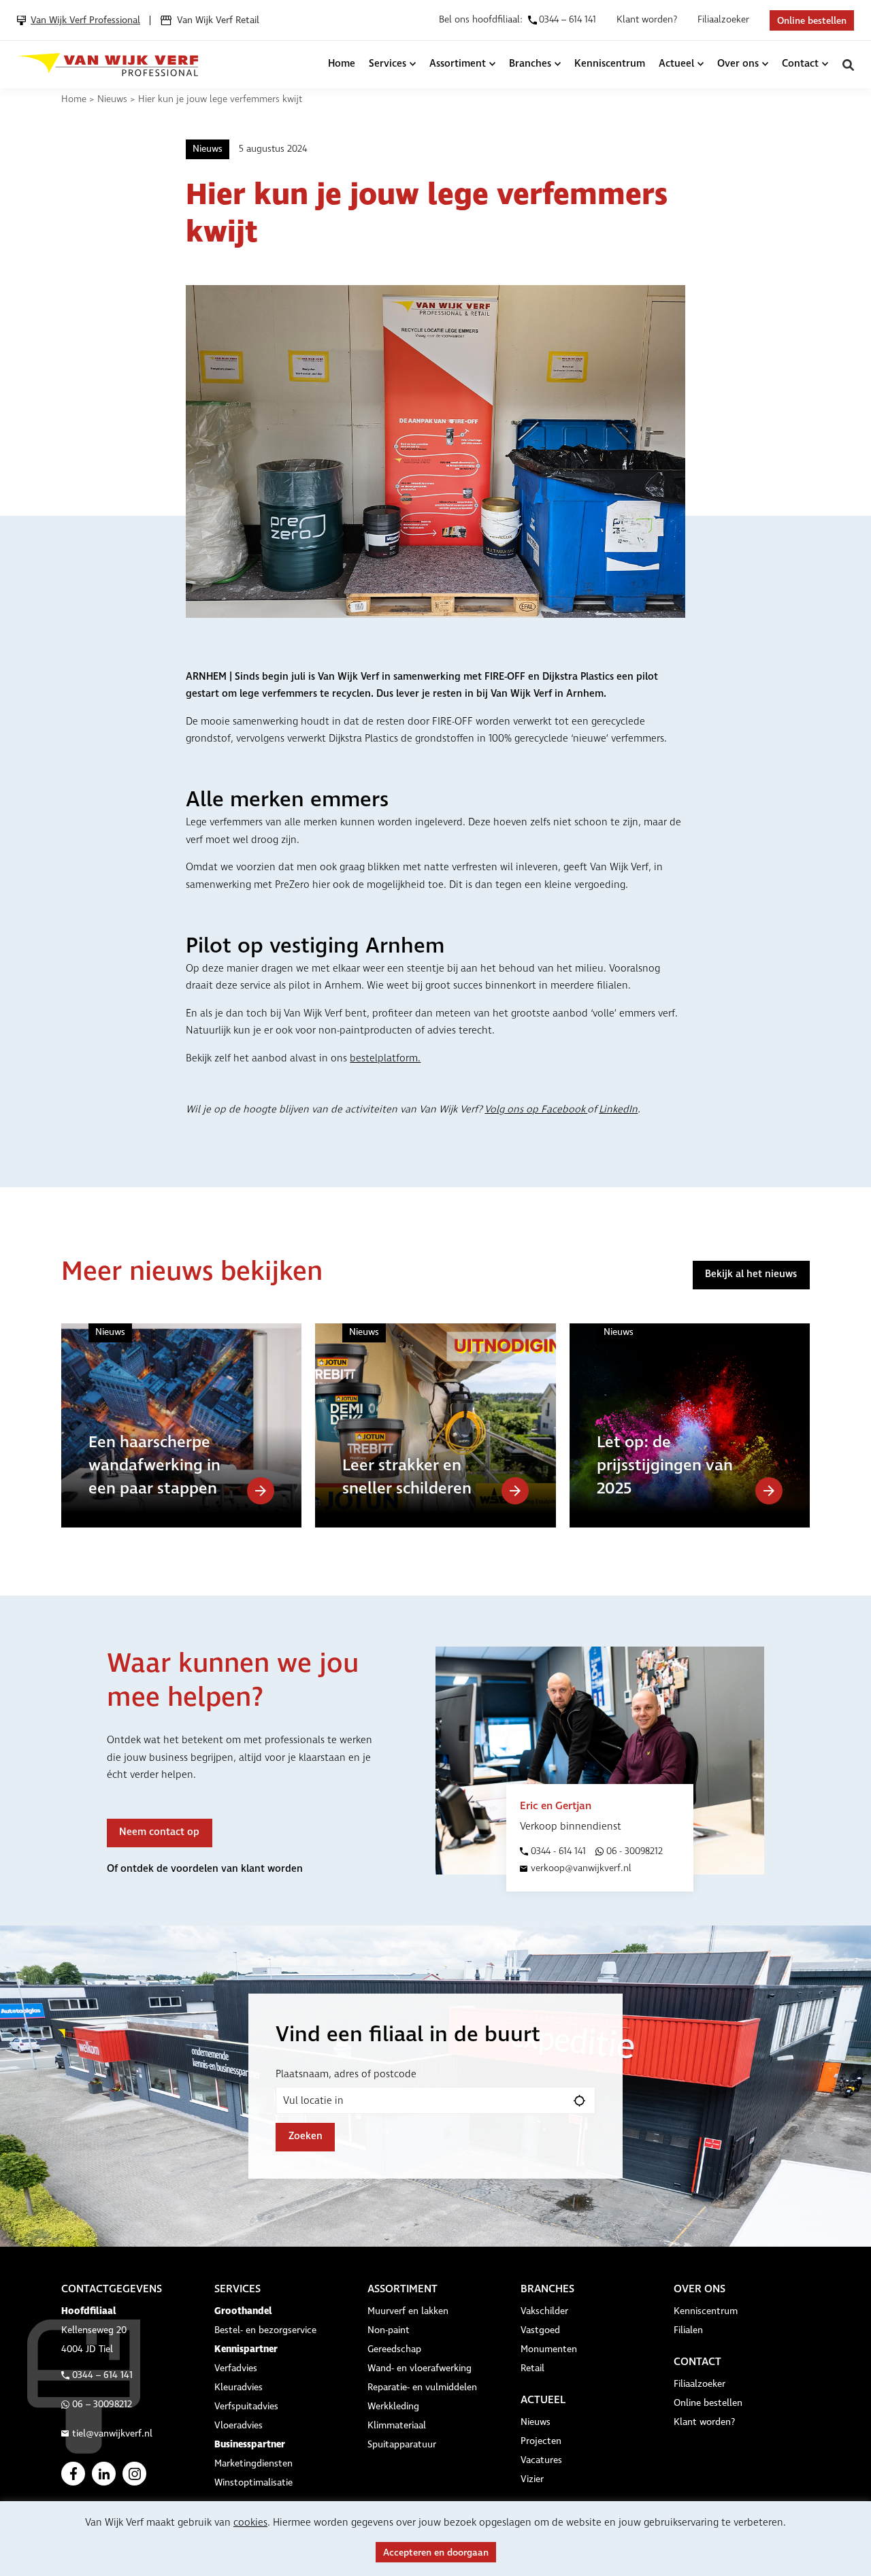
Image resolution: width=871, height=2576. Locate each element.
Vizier (532, 2479)
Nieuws (112, 99)
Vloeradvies (239, 2426)
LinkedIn (618, 1110)
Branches (530, 64)
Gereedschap (394, 2349)
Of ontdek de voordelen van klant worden (205, 1869)
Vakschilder (544, 2311)
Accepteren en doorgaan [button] (436, 2553)
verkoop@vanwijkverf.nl (581, 1868)
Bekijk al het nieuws (751, 1274)
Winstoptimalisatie (253, 2483)
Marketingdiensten (253, 2464)
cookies (250, 2523)
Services (388, 64)
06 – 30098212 (102, 2405)
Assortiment (458, 64)
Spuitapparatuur (402, 2445)
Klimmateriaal (397, 2426)
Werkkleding (393, 2407)
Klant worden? (647, 20)
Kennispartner (246, 2349)
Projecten (541, 2441)
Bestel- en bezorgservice (265, 2330)
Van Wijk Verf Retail (218, 20)
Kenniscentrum (610, 64)
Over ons (738, 64)
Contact (800, 64)
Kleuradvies (239, 2388)
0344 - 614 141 (558, 1851)
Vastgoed (540, 2330)
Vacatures (541, 2460)
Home (342, 64)
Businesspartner (250, 2444)
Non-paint (389, 2330)
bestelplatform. (385, 1059)
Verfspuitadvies (246, 2407)
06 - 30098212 (635, 1851)
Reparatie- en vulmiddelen (422, 2388)
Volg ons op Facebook (536, 1110)
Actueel (676, 64)
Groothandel (243, 2311)
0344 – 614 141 (102, 2375)
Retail (532, 2368)
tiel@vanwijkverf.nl (112, 2434)
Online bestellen (812, 21)
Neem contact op (159, 1832)
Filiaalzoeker (723, 20)
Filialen (688, 2330)
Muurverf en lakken (408, 2311)
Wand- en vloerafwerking (420, 2368)
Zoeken (848, 65)
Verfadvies (236, 2368)
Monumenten (549, 2349)
